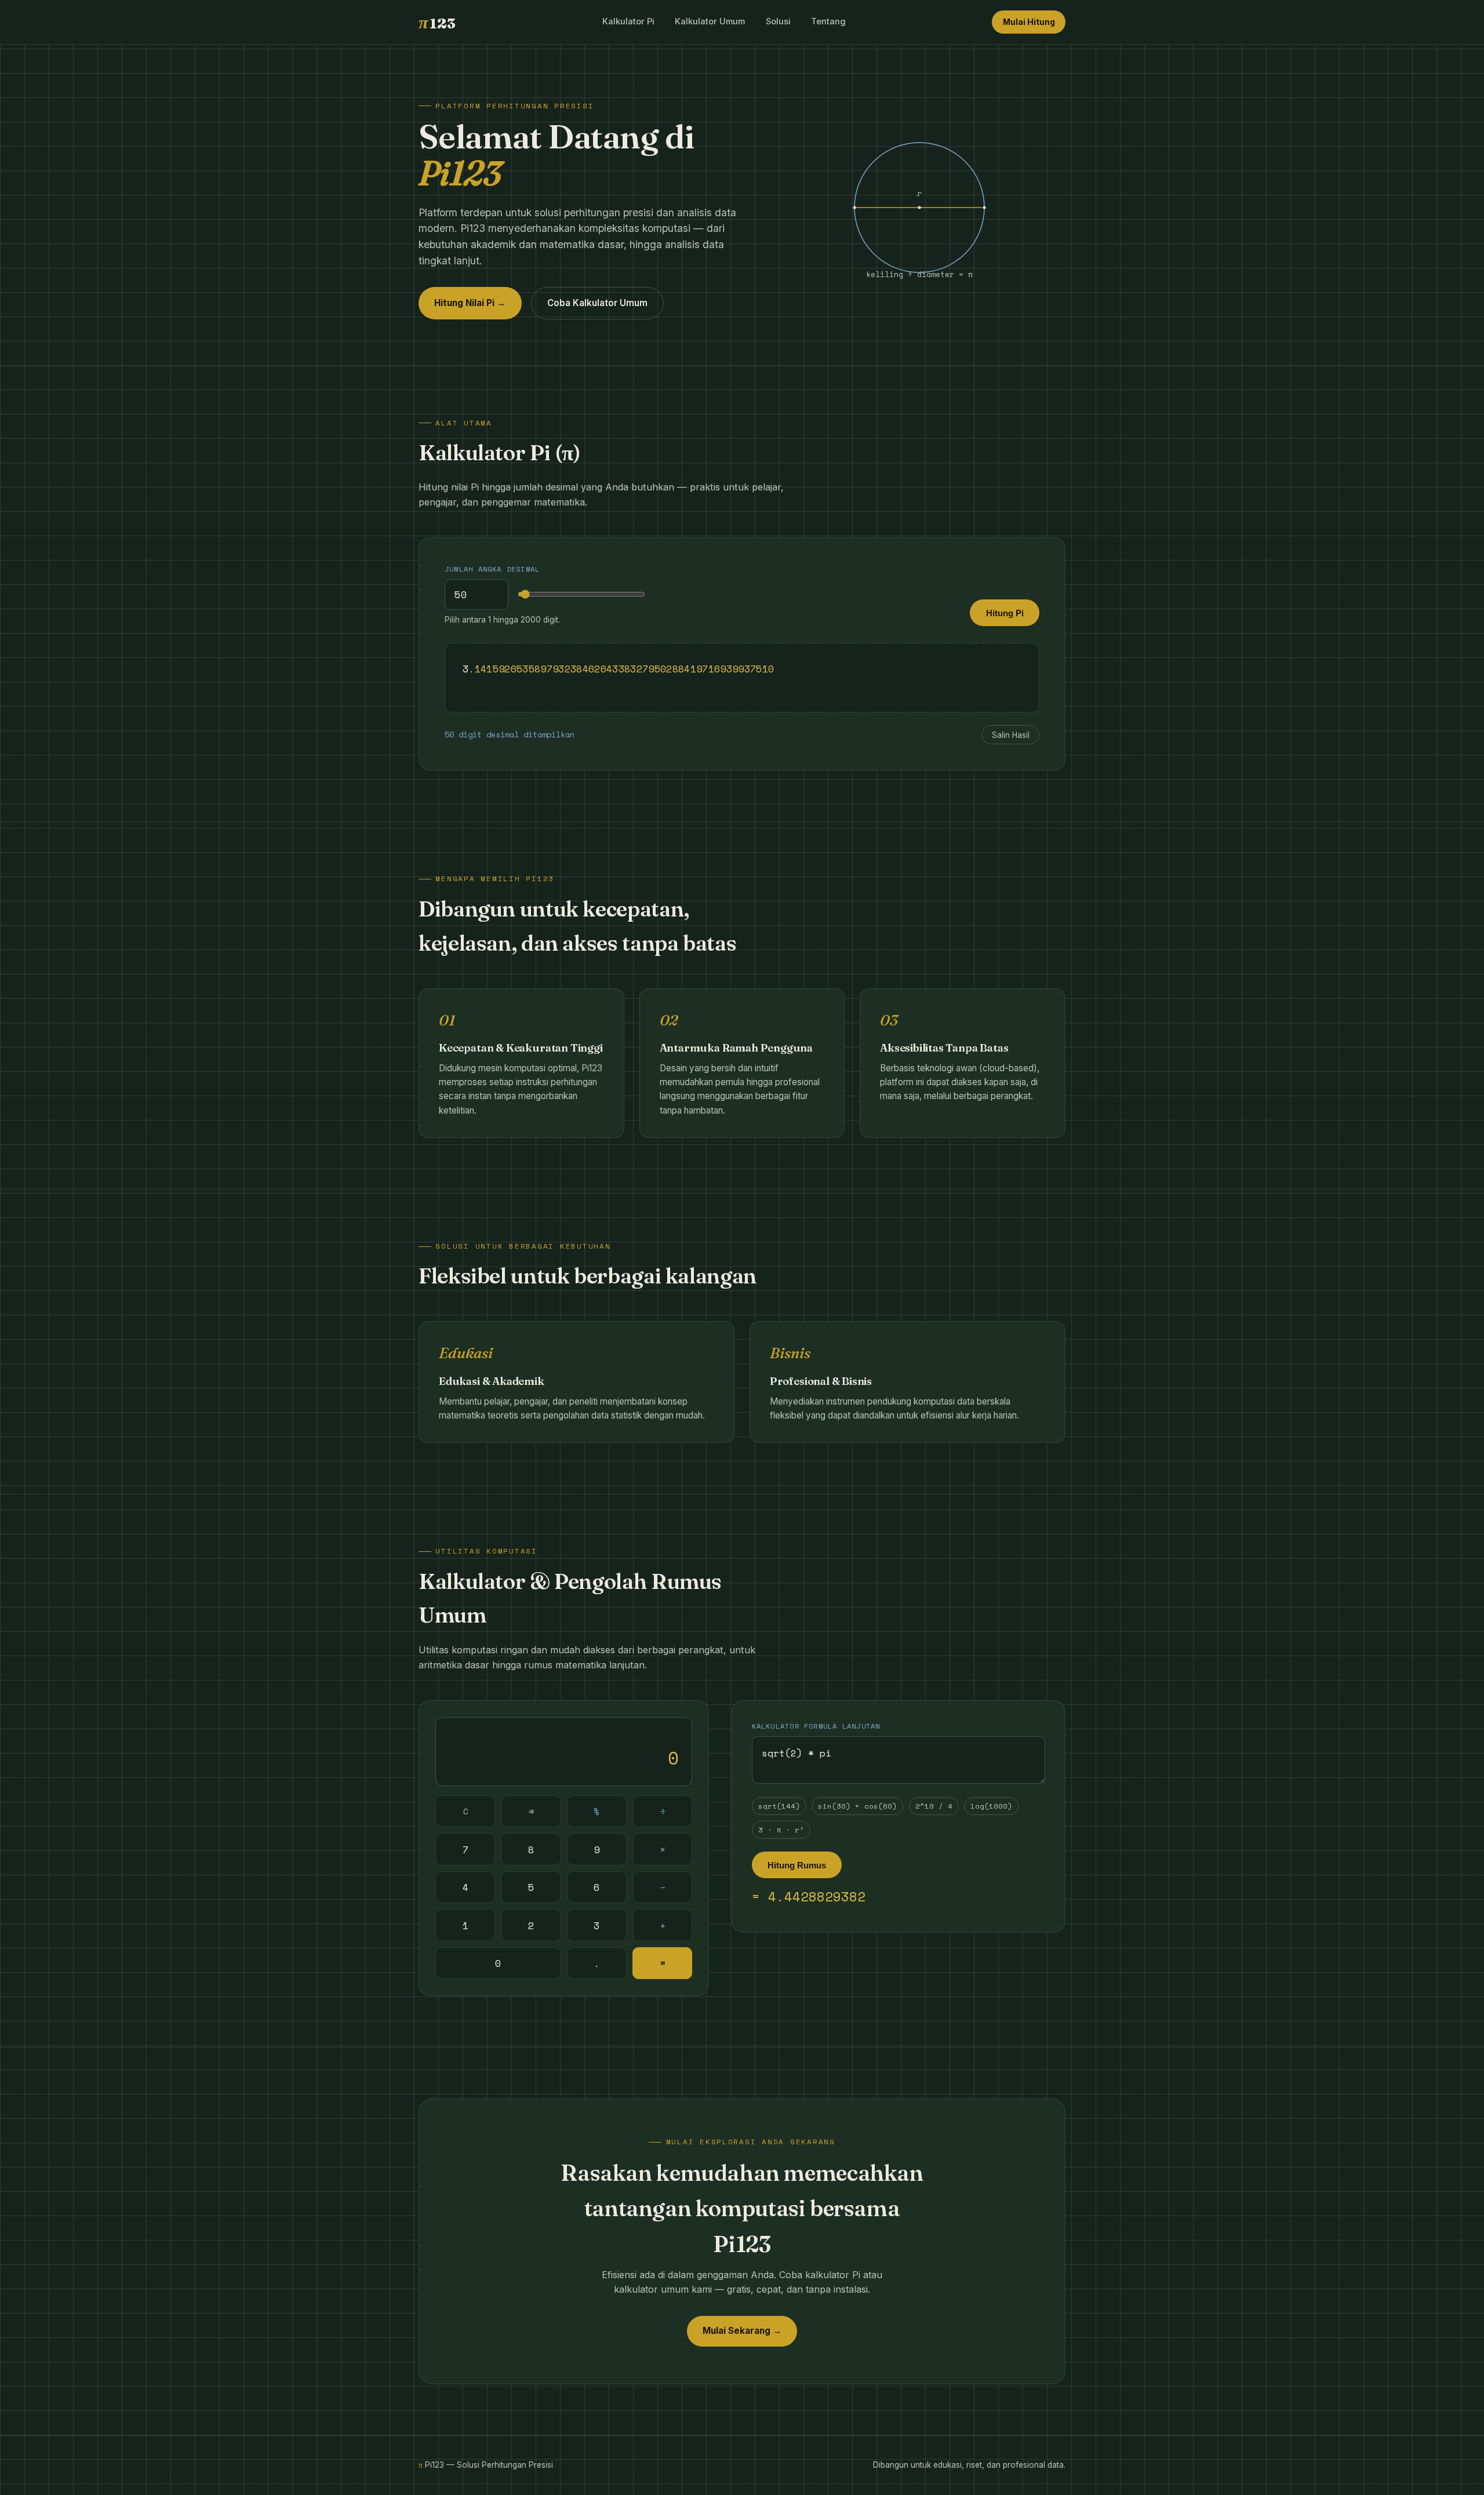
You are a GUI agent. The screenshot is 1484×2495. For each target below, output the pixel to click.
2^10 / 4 (934, 1806)
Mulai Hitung (1029, 22)
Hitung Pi (1005, 613)
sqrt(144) (779, 1806)
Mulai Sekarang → (742, 2331)
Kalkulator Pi (628, 21)
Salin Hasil (1011, 735)
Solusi (778, 21)
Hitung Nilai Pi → (470, 303)
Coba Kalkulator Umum (597, 303)
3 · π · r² (781, 1830)
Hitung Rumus (797, 1865)
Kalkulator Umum (710, 21)
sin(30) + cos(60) (857, 1806)
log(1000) (991, 1806)
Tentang (828, 21)
